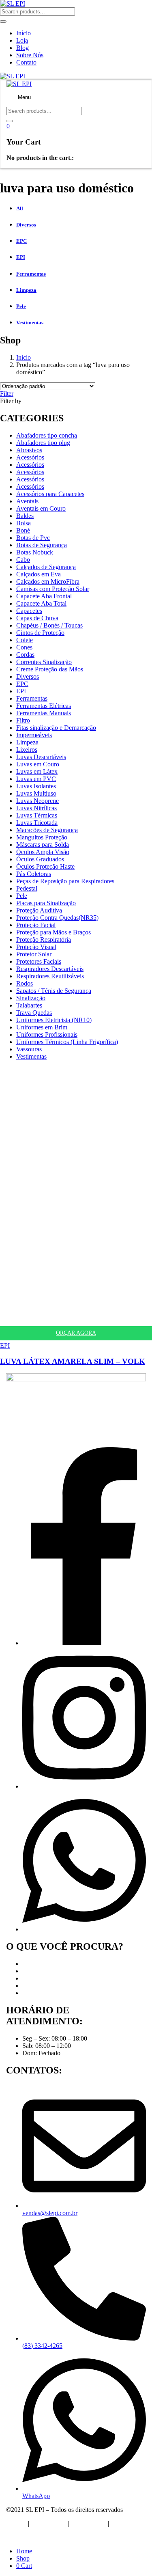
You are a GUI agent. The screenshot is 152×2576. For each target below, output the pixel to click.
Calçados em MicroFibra (48, 581)
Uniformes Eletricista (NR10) (54, 1020)
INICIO (16, 2523)
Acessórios (30, 457)
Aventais (27, 501)
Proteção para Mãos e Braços (54, 932)
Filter (7, 394)
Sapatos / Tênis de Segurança (54, 991)
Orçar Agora (76, 1333)
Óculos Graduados (40, 859)
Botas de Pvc (33, 538)
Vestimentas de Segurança (56, 1993)
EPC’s (30, 1971)
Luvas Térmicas (37, 815)
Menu (24, 97)
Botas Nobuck (35, 552)
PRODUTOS (89, 2523)
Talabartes (29, 1005)
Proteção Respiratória (44, 940)
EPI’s (29, 1964)
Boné (23, 530)
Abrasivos (29, 450)
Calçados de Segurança (46, 567)
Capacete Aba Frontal (44, 596)
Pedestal (27, 888)
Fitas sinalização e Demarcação (56, 728)
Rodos (25, 983)
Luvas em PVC (36, 779)
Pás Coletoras (34, 874)
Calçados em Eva (39, 574)
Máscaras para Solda (43, 845)
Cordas (25, 655)
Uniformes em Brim (42, 1027)
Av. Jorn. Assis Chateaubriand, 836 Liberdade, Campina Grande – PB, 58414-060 (65, 1433)
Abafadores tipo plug (43, 443)
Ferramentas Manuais (44, 713)
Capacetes (29, 611)
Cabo (23, 560)
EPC (22, 684)
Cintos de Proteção (40, 633)
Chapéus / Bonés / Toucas (49, 625)
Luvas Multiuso (36, 793)
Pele (22, 896)
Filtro (23, 720)
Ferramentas (32, 698)
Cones (24, 647)
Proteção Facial (36, 925)
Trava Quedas (34, 1013)
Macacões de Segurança (47, 830)
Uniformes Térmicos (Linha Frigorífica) (67, 1042)
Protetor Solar (34, 954)
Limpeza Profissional (49, 1986)
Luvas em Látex (37, 771)
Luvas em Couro (38, 764)
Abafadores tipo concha (47, 435)
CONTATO (126, 2523)
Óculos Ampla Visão (43, 852)
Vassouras (29, 1049)
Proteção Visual (36, 947)
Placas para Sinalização (46, 903)
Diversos (28, 676)
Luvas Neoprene (37, 801)
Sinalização (31, 998)
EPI (21, 691)
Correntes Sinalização (44, 662)
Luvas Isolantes (36, 786)
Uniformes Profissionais (47, 1034)
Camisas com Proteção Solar (53, 589)
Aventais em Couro (41, 508)
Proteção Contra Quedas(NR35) (57, 918)
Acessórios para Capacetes (50, 494)
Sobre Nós (30, 55)
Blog (22, 48)
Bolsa (24, 523)
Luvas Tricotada (37, 823)
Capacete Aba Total (41, 603)
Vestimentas (31, 1056)
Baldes (25, 516)
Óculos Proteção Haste (45, 866)
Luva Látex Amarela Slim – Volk (73, 1361)
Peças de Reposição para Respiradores (65, 881)
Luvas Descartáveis (41, 757)
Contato (26, 62)
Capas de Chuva (37, 618)
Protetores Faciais (39, 961)
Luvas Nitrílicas (36, 808)
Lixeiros (27, 750)
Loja (22, 40)
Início (24, 33)
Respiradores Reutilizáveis (50, 976)
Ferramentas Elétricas (44, 706)
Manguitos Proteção (42, 837)
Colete (25, 640)
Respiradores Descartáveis (50, 969)
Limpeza (27, 742)
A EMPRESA (48, 2523)
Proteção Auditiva (39, 910)
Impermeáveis (34, 735)
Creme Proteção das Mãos (50, 669)
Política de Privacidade (35, 2537)
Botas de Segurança (42, 545)
